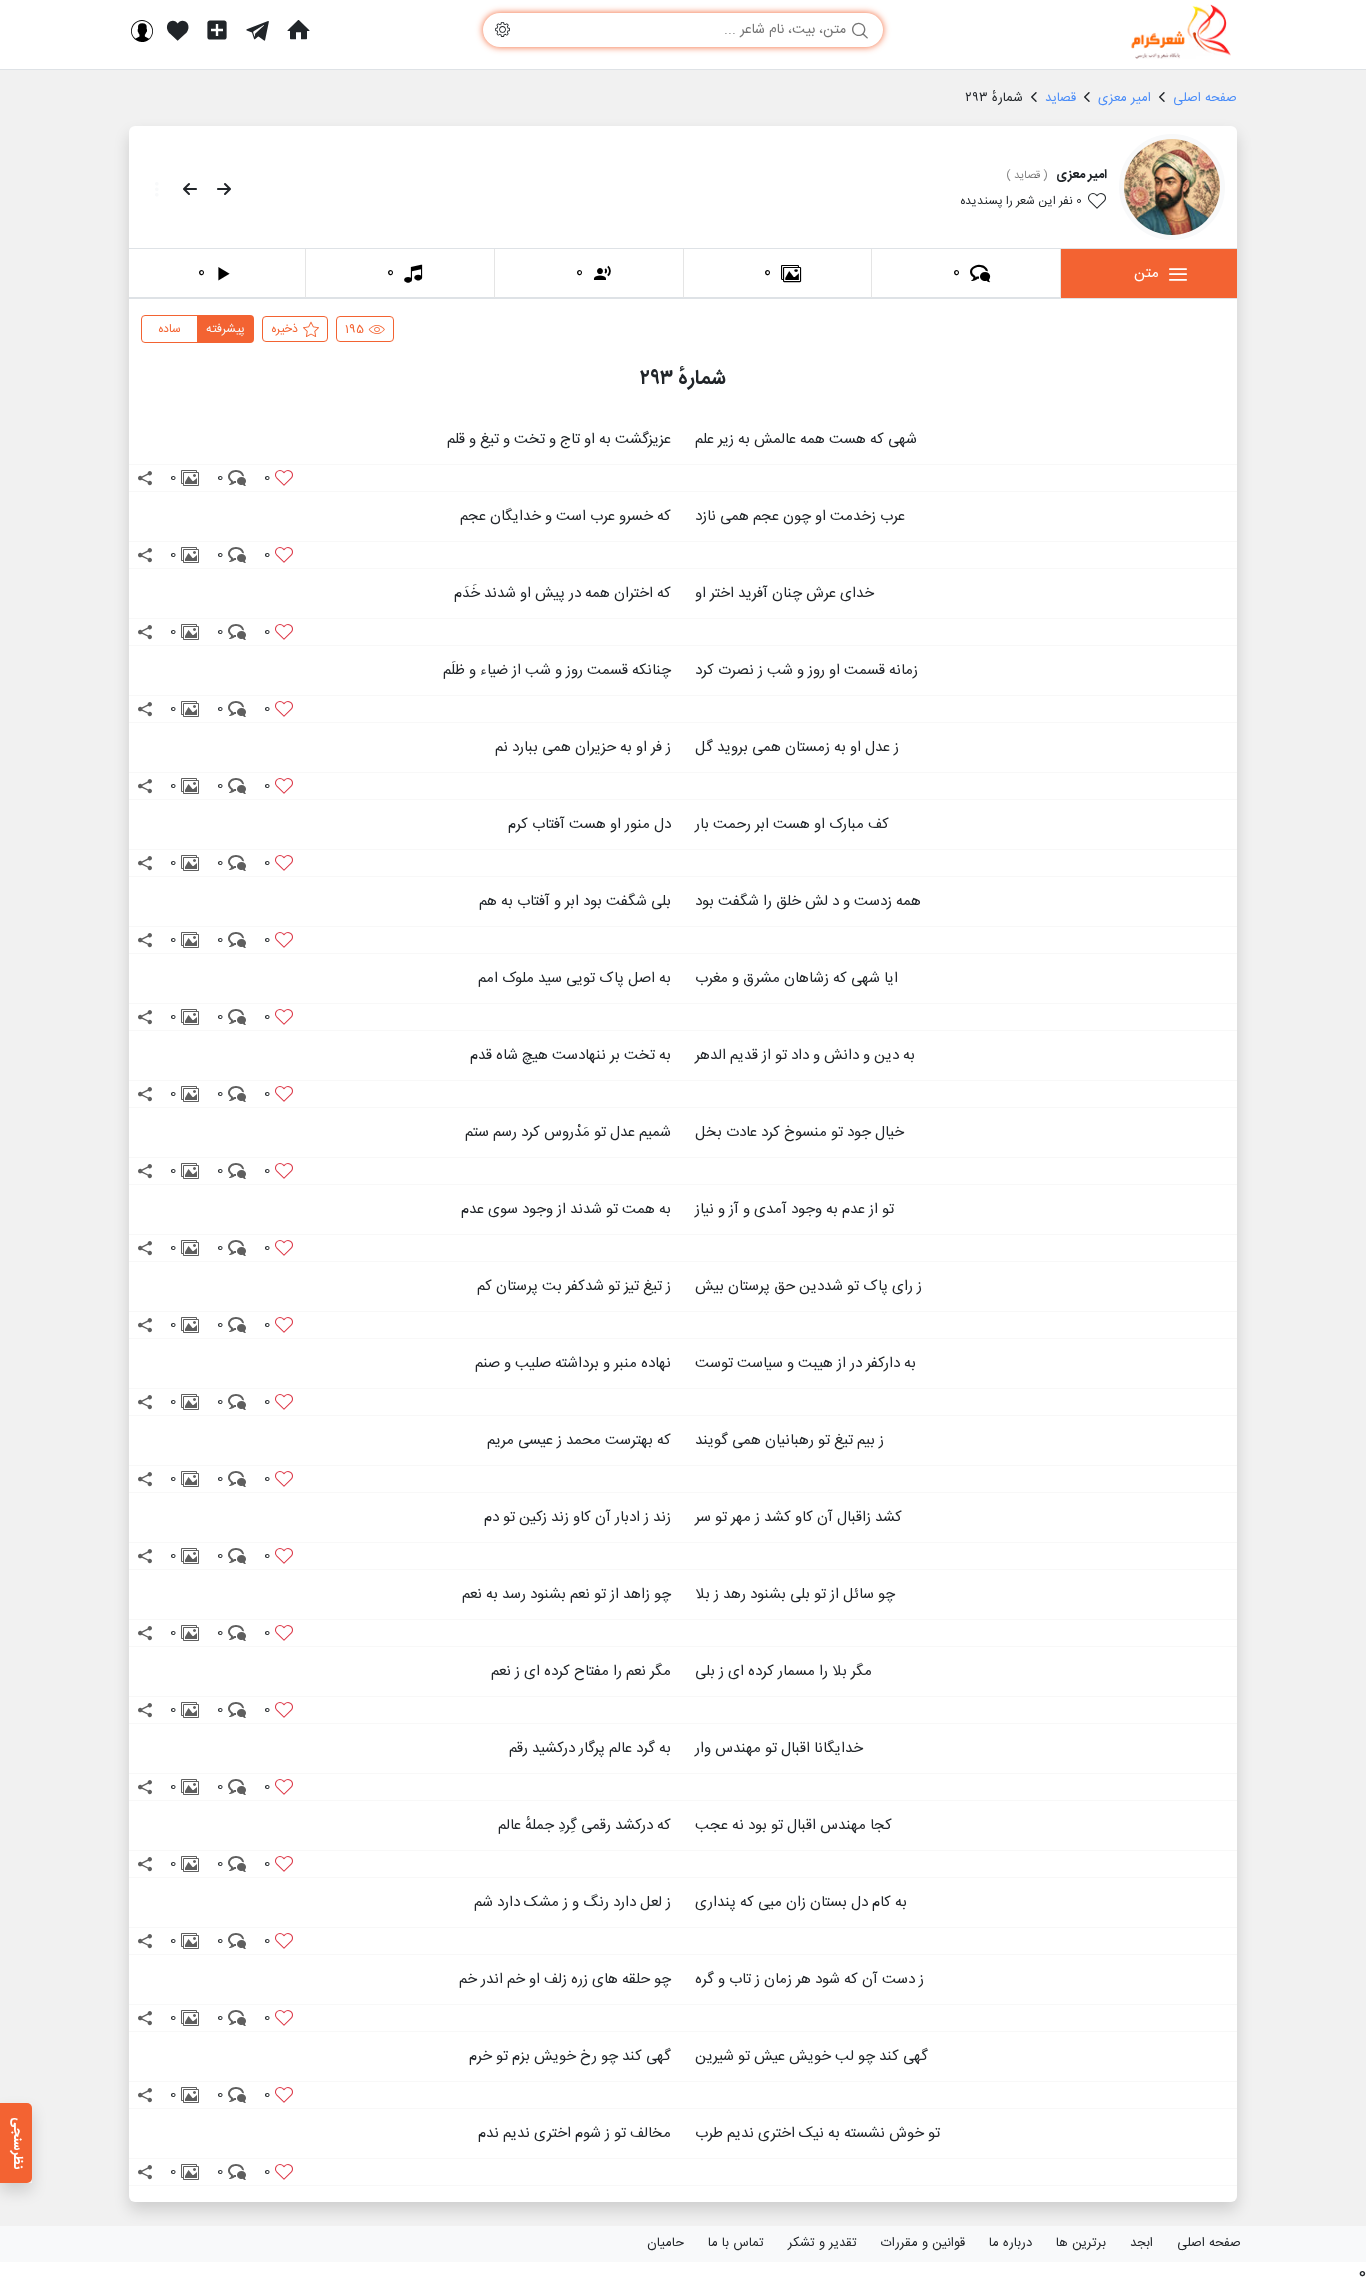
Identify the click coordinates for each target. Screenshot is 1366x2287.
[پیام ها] (257, 30)
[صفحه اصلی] (298, 30)
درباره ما (1010, 2243)
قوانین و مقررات (923, 2243)
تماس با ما (736, 2243)
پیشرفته (225, 329)
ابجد (1141, 2243)
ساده (169, 329)
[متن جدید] (217, 30)
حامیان (665, 2243)
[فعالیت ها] (178, 30)
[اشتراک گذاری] (145, 478)
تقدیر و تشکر (822, 2243)
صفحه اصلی (1209, 2243)
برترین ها (1081, 2243)
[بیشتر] (151, 189)
